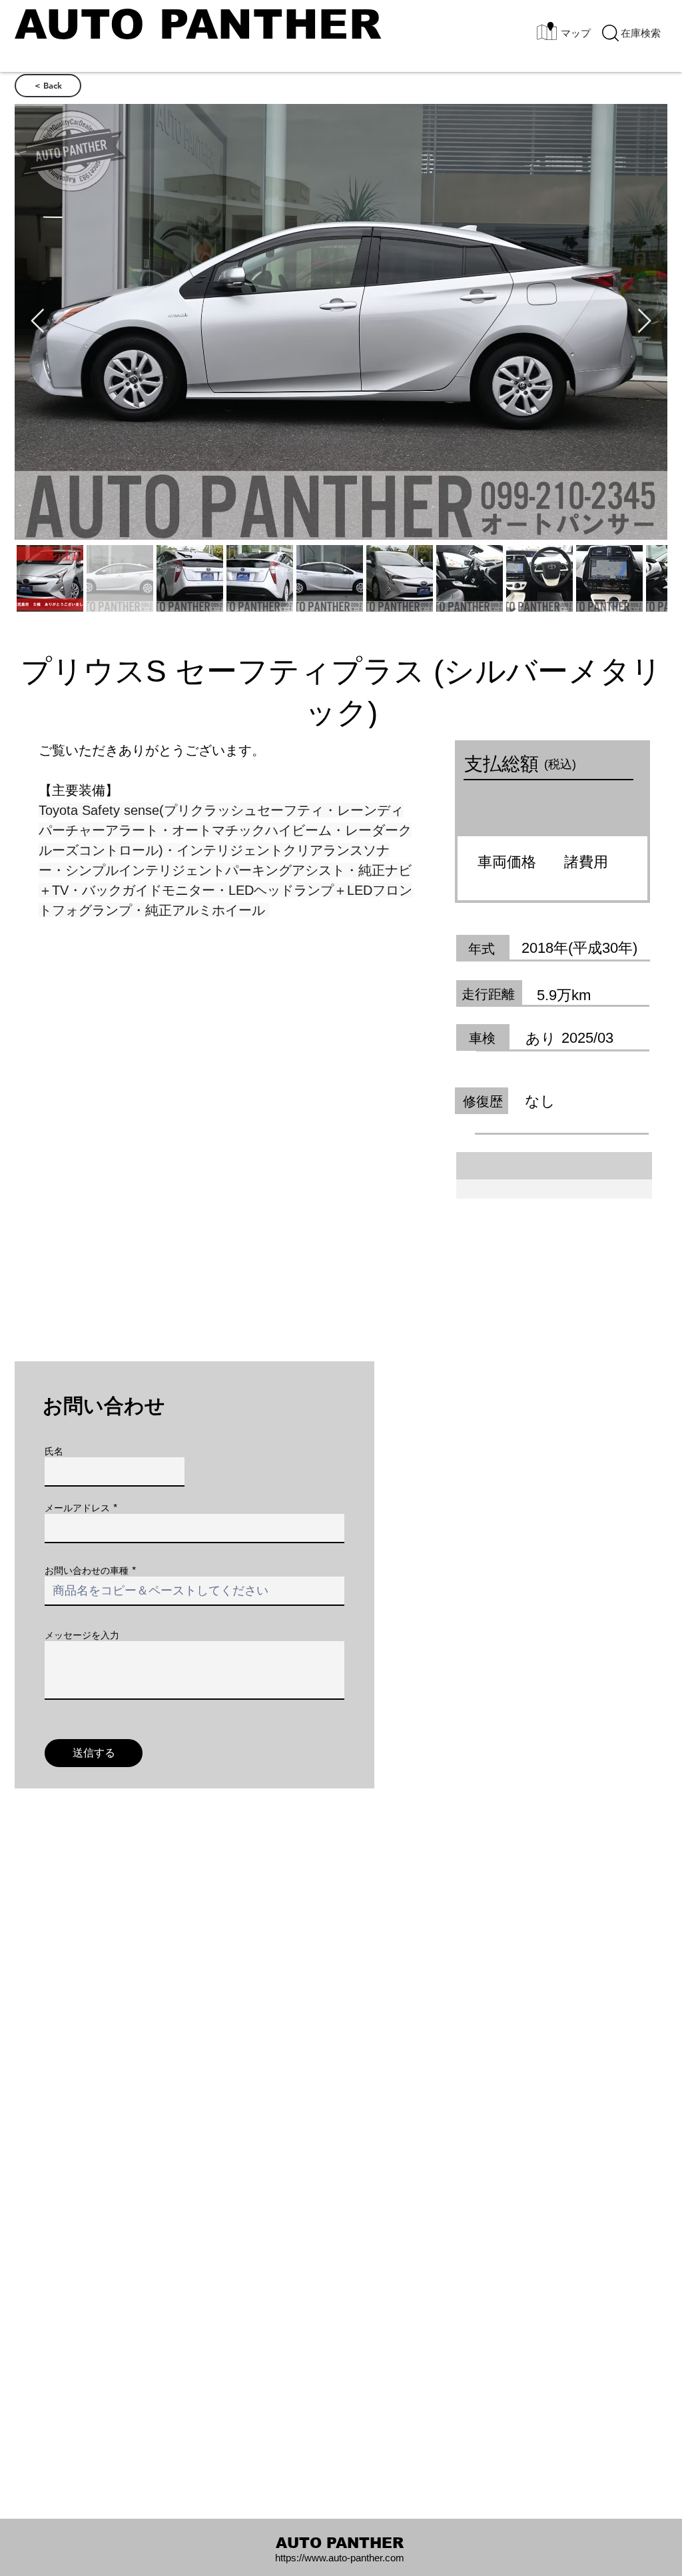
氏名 (54, 1451)
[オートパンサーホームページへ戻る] (198, 32)
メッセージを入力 (82, 1635)
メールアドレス (77, 1508)
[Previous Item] (38, 322)
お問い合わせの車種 (87, 1571)
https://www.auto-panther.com (340, 2558)
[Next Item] (644, 322)
